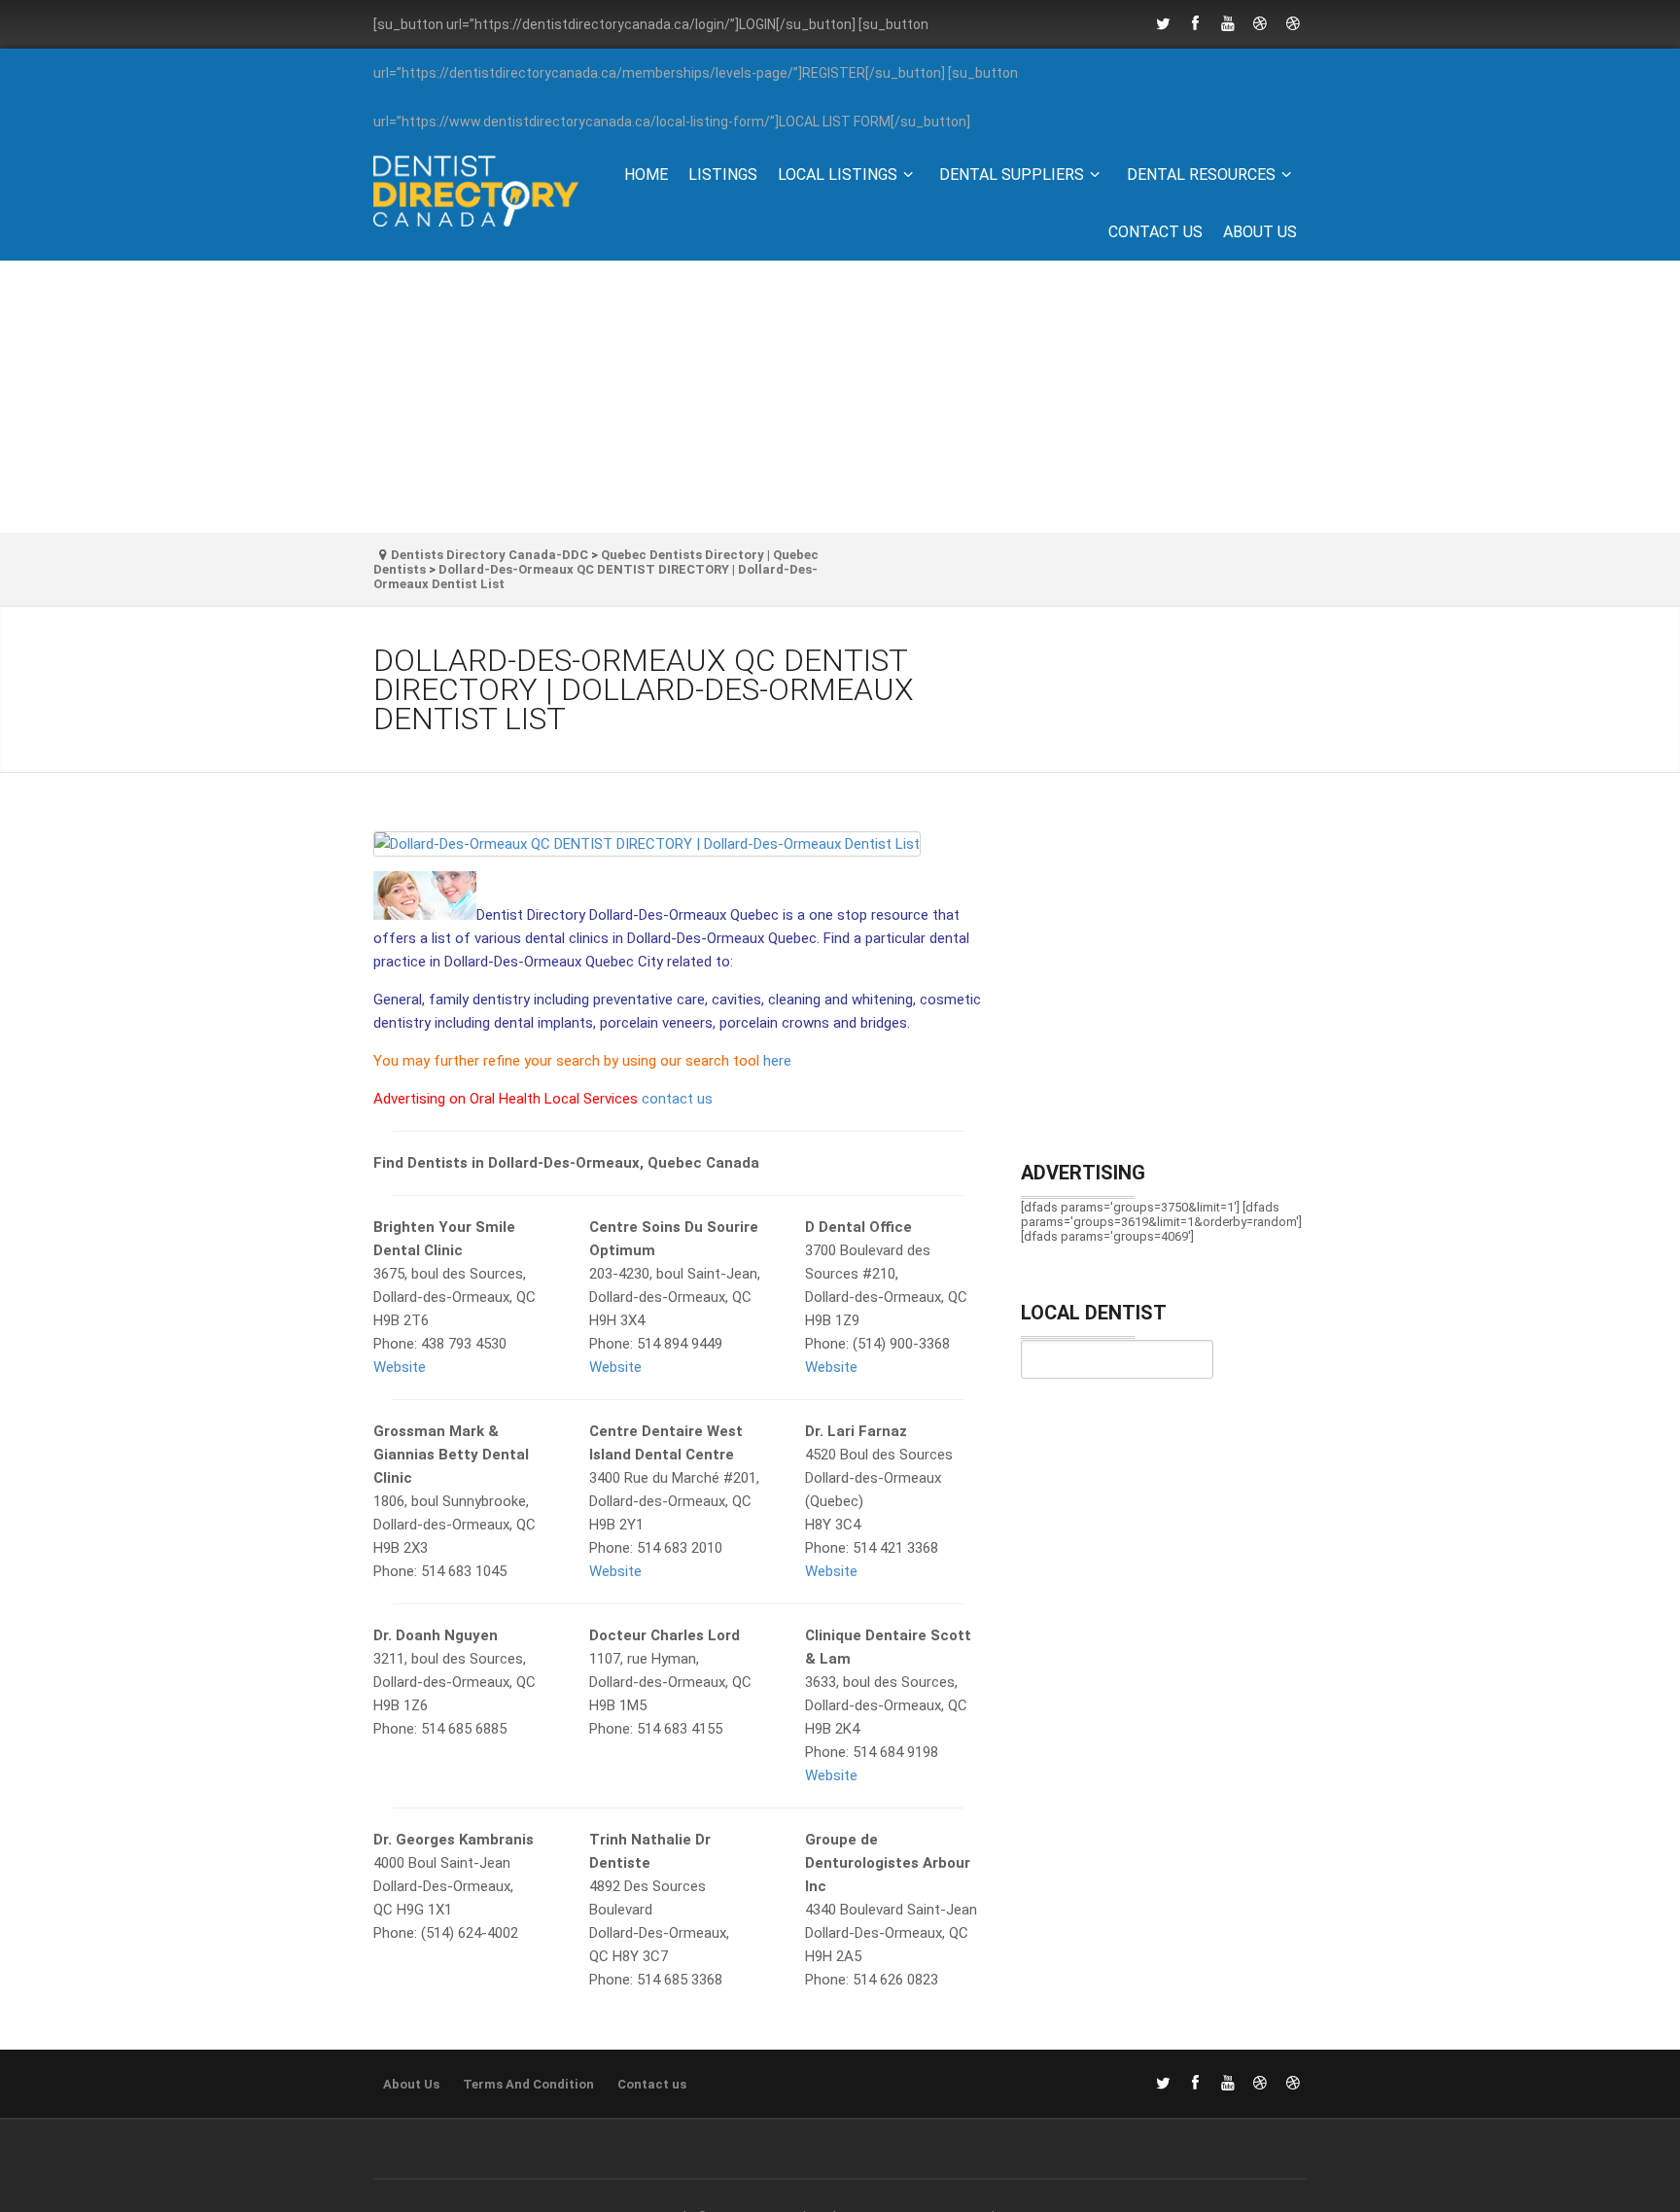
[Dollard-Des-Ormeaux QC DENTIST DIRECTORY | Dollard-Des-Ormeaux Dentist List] (678, 851)
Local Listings (838, 175)
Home (646, 175)
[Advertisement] (840, 397)
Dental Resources (1201, 175)
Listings (723, 175)
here (777, 1061)
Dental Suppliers (1012, 175)
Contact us (1155, 232)
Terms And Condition (528, 2084)
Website (400, 1367)
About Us (1260, 232)
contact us (677, 1099)
